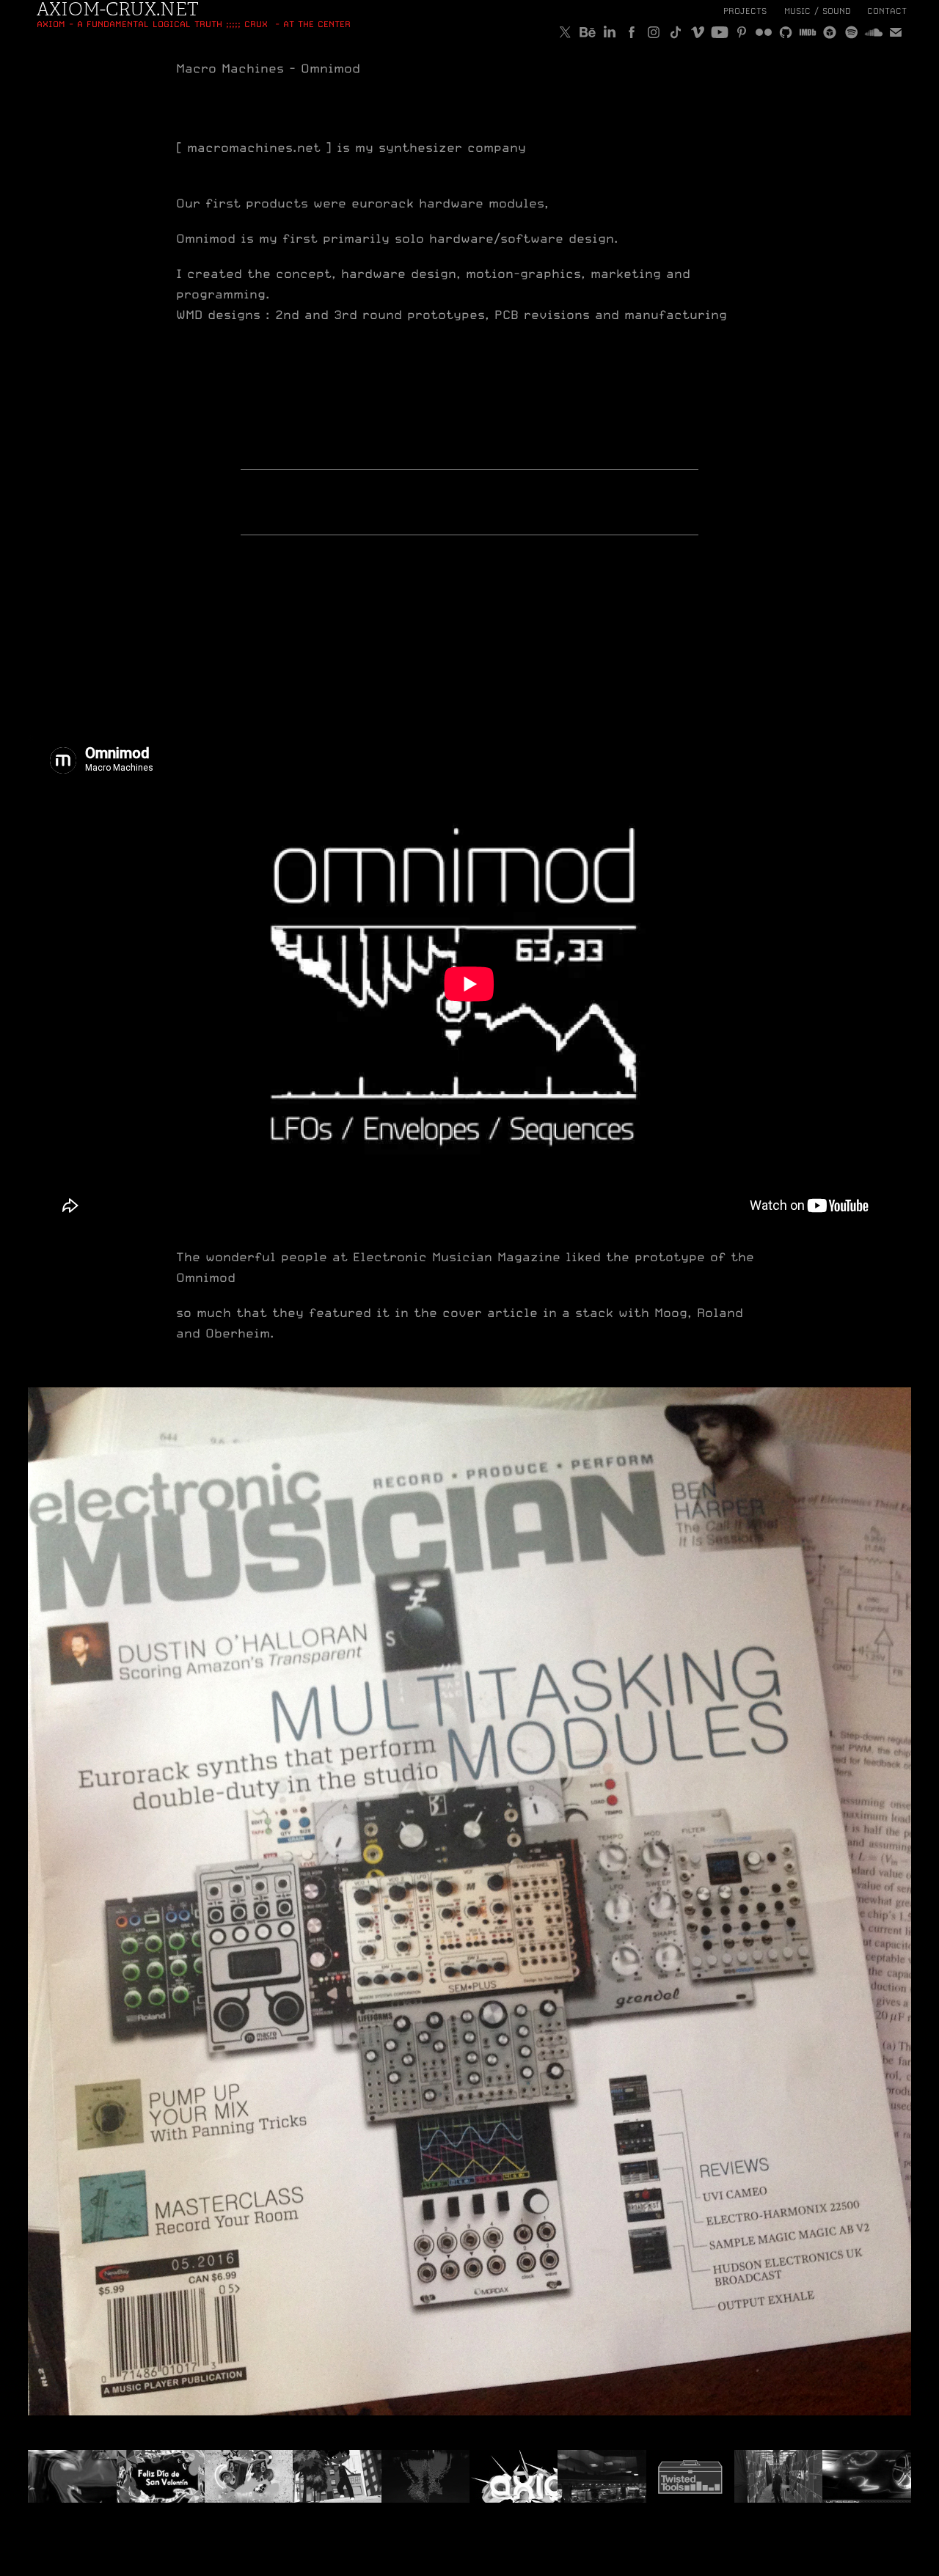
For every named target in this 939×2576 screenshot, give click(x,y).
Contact (887, 11)
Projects (745, 11)
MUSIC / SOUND (818, 11)
